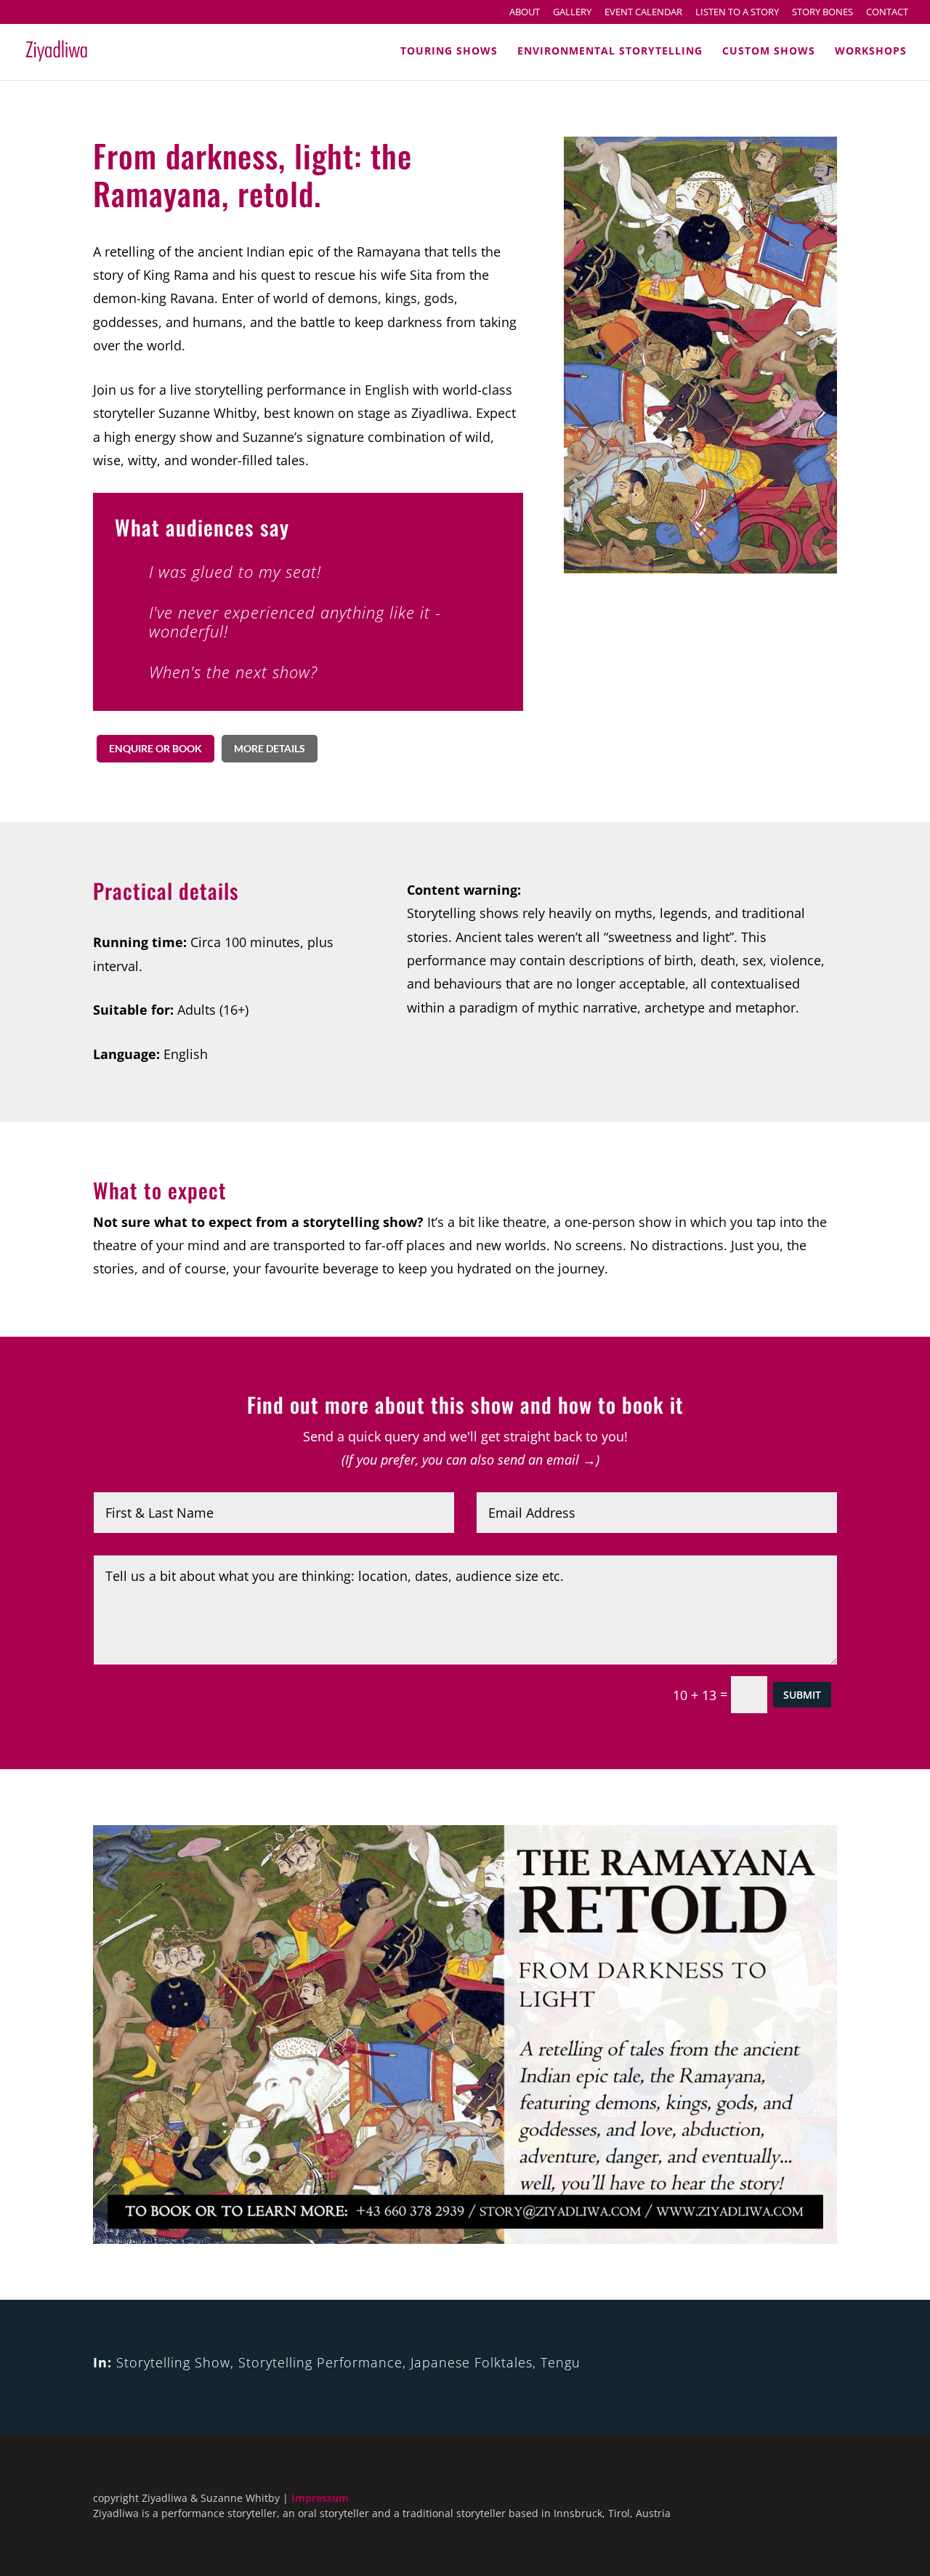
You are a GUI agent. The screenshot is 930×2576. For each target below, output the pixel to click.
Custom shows (769, 52)
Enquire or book (155, 748)
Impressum (320, 2498)
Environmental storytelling (610, 52)
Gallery (572, 13)
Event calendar (643, 13)
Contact (887, 13)
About (525, 13)
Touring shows (449, 52)
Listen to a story (737, 13)
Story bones (822, 13)
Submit (802, 1695)
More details (270, 748)
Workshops (871, 52)
